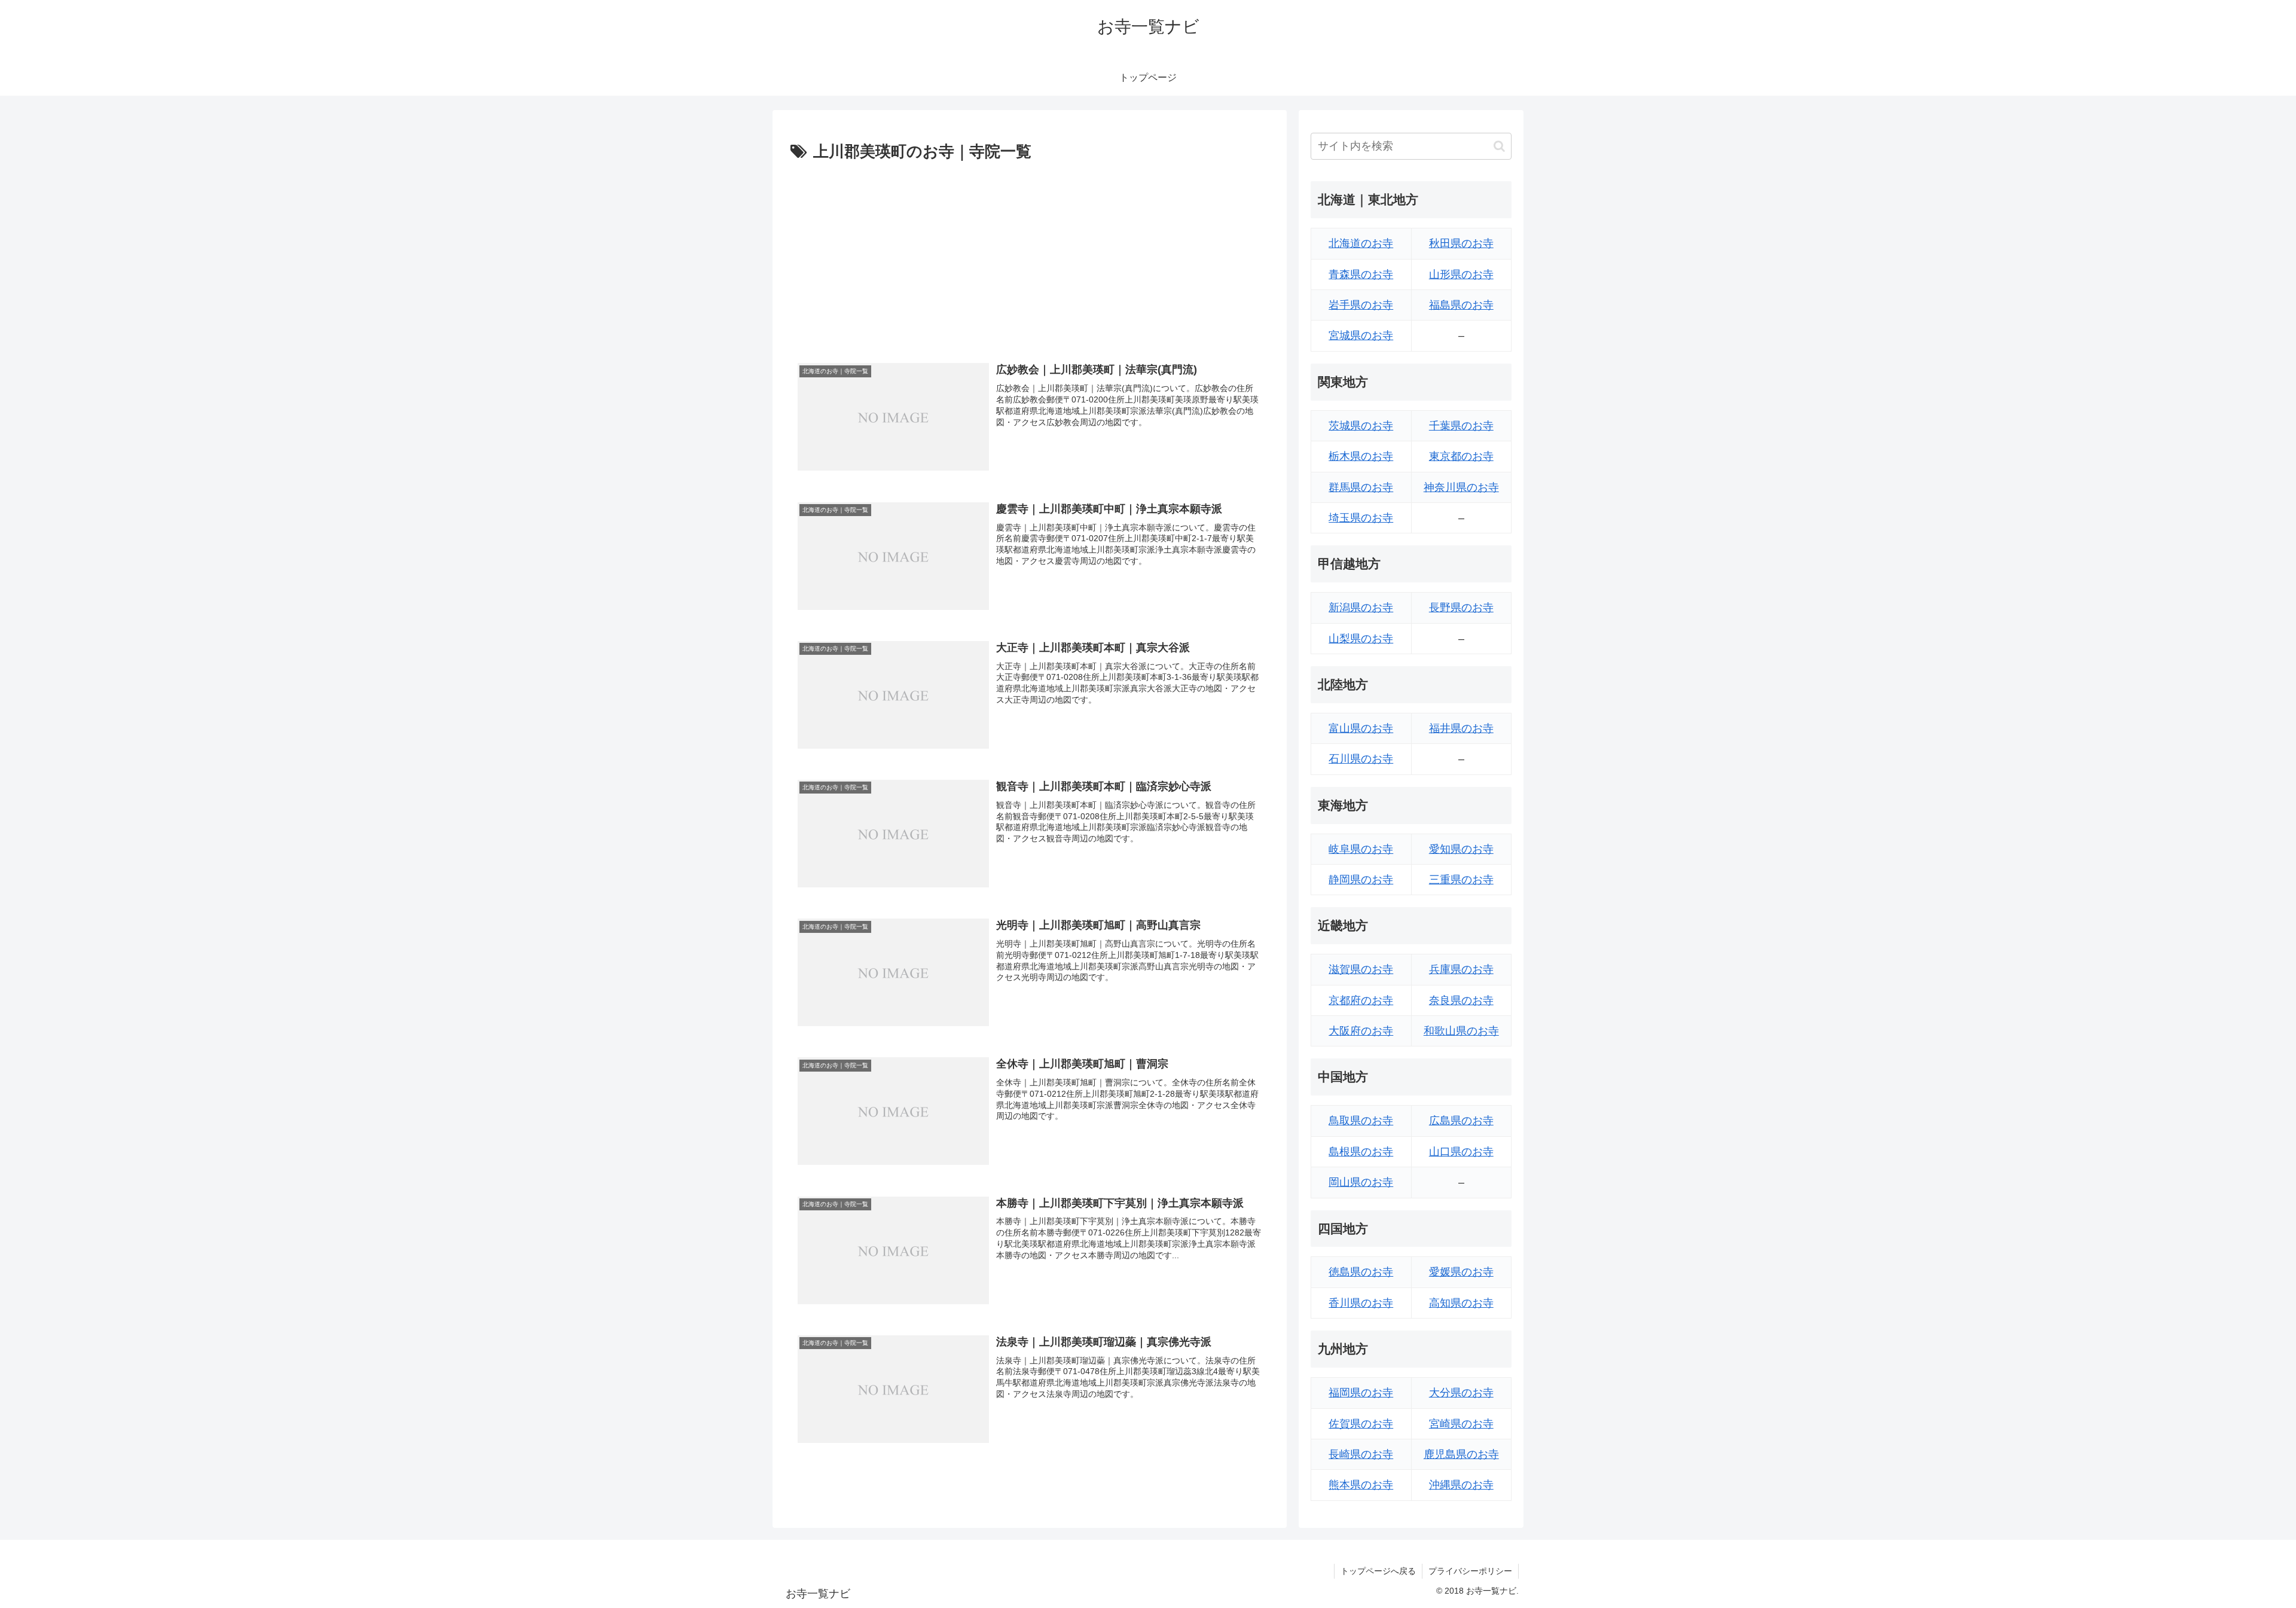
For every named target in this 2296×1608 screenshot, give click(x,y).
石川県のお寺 (1361, 759)
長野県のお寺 (1461, 608)
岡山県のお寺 (1361, 1182)
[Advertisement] (1030, 255)
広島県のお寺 (1461, 1121)
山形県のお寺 (1461, 274)
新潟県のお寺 (1361, 608)
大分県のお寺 (1461, 1393)
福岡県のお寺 (1361, 1393)
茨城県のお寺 (1361, 426)
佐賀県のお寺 (1361, 1424)
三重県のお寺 (1461, 880)
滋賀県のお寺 (1361, 969)
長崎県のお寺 (1361, 1454)
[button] (1499, 146)
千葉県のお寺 (1461, 426)
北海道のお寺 (1361, 243)
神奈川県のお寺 (1461, 487)
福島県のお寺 (1461, 305)
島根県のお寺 (1361, 1152)
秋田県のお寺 (1461, 243)
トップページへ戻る (1378, 1571)
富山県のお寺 (1361, 728)
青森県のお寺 (1361, 274)
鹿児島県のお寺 (1461, 1454)
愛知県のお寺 (1461, 849)
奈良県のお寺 (1461, 1000)
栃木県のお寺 (1361, 456)
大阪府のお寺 (1361, 1031)
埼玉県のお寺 (1361, 518)
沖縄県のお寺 (1461, 1485)
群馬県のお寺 (1361, 487)
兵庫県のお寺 (1461, 969)
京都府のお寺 (1361, 1000)
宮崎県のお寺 (1461, 1424)
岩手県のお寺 (1361, 305)
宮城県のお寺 (1361, 335)
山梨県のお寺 (1361, 639)
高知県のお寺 (1461, 1303)
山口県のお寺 (1461, 1152)
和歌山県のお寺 (1461, 1031)
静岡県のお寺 (1361, 880)
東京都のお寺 (1461, 456)
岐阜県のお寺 (1361, 849)
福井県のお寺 (1461, 728)
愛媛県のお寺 (1461, 1272)
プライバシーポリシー (1470, 1571)
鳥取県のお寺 (1361, 1121)
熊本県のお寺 (1361, 1485)
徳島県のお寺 (1361, 1272)
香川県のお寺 (1361, 1303)
